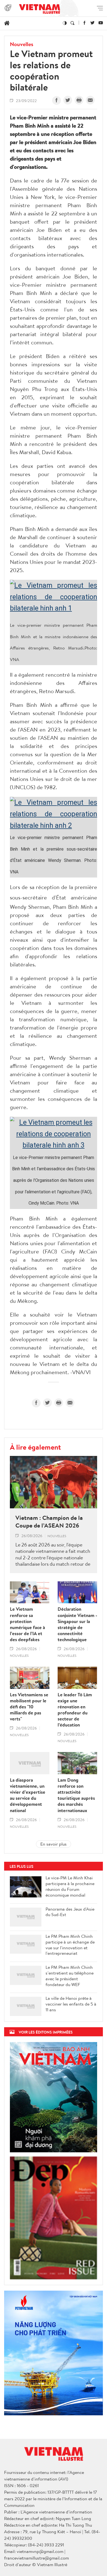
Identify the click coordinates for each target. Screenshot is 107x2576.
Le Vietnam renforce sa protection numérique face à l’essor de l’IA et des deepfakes (27, 1624)
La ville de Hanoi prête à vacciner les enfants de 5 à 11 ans (71, 2004)
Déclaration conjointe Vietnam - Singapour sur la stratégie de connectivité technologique (77, 1624)
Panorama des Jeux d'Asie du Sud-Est (70, 1912)
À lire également (35, 1447)
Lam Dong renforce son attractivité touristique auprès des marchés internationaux (76, 1795)
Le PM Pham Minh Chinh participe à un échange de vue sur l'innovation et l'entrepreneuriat (70, 1945)
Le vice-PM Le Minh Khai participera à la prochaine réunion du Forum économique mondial (70, 1886)
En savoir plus (54, 1844)
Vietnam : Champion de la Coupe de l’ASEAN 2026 (49, 1522)
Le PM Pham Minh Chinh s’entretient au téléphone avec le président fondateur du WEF (70, 1976)
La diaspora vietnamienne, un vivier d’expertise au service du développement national (28, 1795)
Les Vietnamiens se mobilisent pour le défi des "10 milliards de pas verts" (29, 1707)
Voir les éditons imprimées (46, 2032)
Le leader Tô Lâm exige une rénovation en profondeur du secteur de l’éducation (75, 1710)
